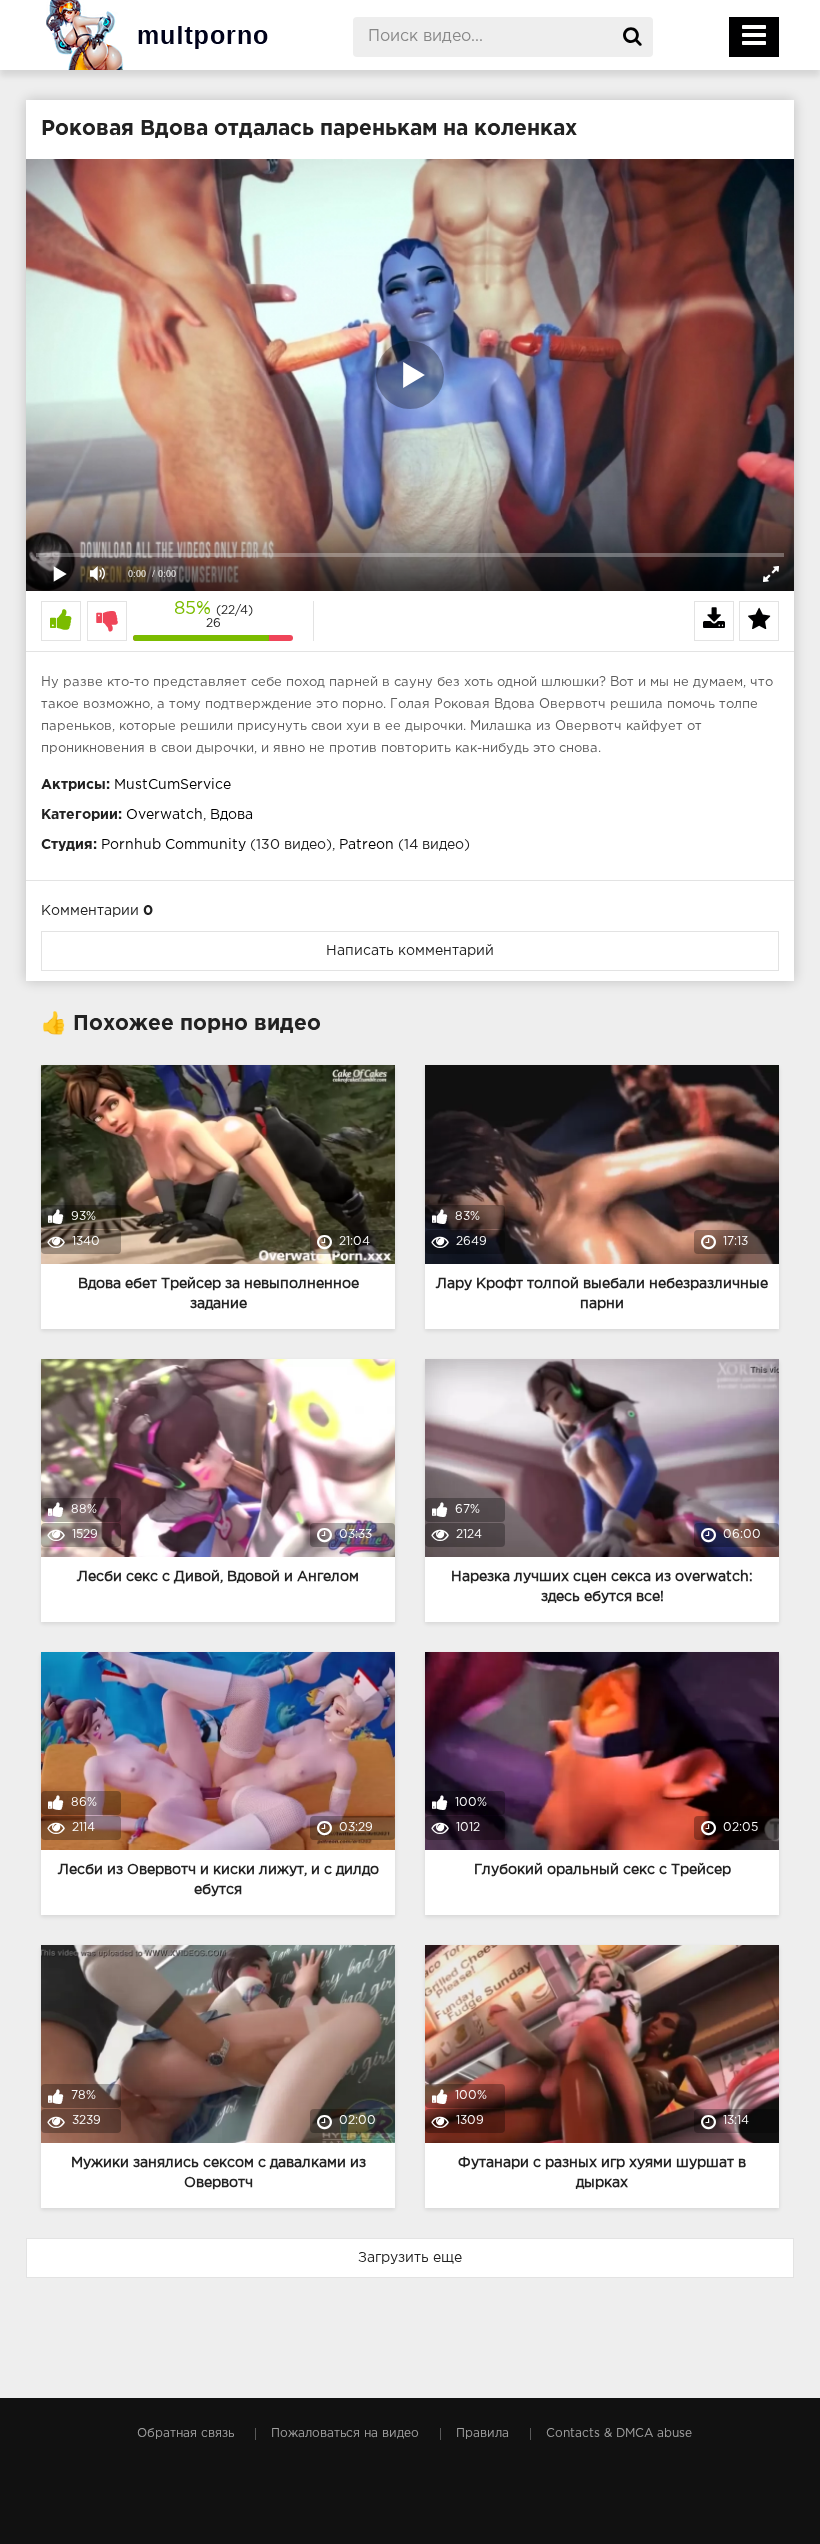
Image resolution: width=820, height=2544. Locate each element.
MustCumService (172, 785)
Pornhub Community (173, 845)
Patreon (366, 845)
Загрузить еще (410, 2258)
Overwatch (164, 815)
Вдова (231, 815)
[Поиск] (633, 37)
